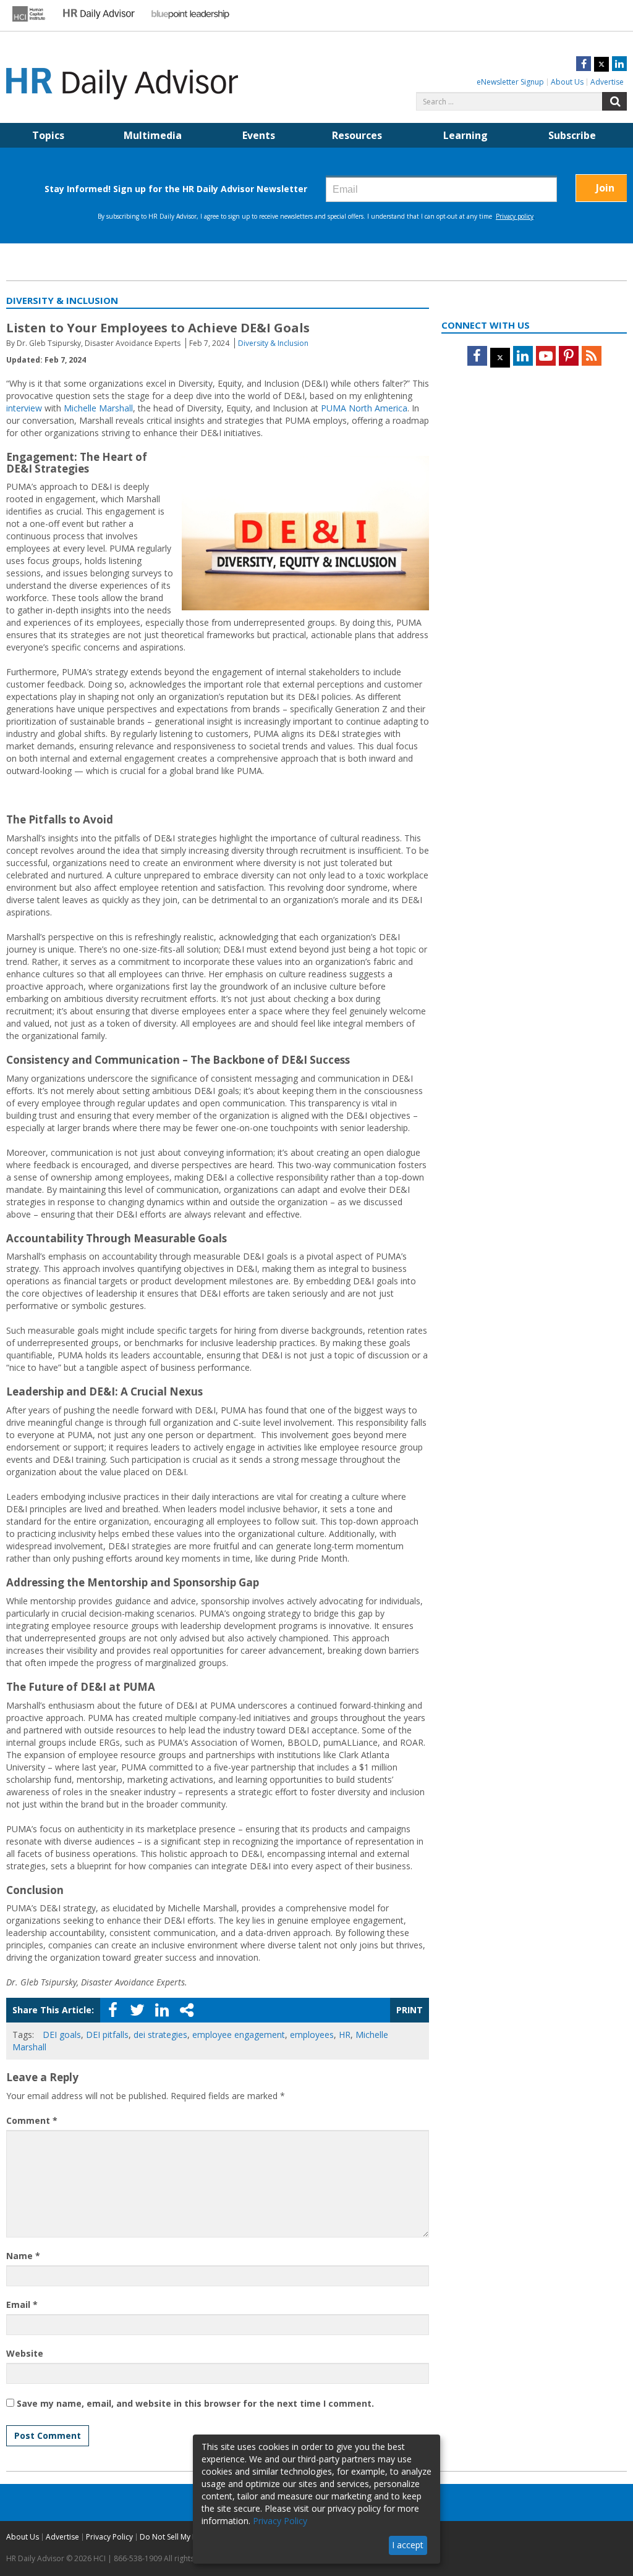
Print (410, 2010)
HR (345, 2035)
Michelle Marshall (98, 408)
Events (259, 135)
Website (25, 2353)
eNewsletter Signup (510, 82)
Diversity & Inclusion (273, 343)
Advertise (607, 82)
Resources (357, 135)
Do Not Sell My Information (187, 2537)
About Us (567, 82)
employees (312, 2035)
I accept (408, 2545)
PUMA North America (364, 408)
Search (614, 101)
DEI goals (62, 2035)
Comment (32, 2120)
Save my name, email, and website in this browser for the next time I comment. (195, 2403)
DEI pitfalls (107, 2035)
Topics (48, 135)
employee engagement (239, 2035)
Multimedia (153, 135)
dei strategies (160, 2035)
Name (23, 2256)
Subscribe (572, 135)
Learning (465, 135)
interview (24, 408)
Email (22, 2305)
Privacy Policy (109, 2537)
